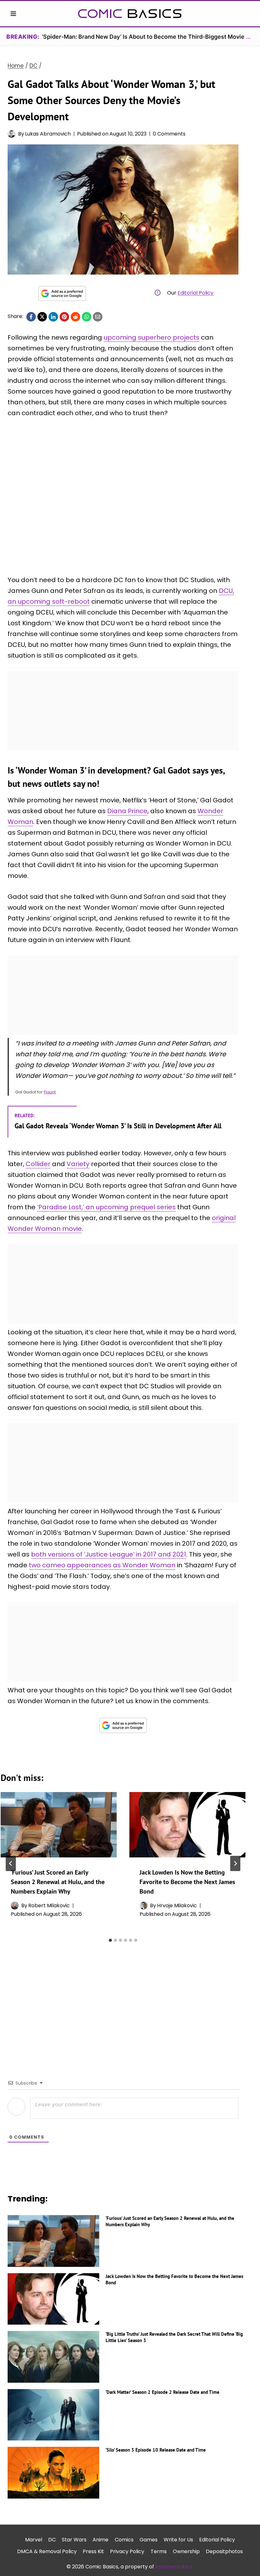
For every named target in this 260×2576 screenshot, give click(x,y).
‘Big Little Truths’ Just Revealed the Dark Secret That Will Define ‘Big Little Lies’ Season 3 (174, 2337)
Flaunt (50, 1092)
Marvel (34, 2540)
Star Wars (74, 2540)
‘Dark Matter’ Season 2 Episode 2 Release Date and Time (162, 2392)
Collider (38, 1164)
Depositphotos (224, 2551)
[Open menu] (13, 13)
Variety (78, 1164)
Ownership (186, 2551)
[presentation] (59, 1825)
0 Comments (169, 134)
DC (52, 2540)
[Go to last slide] (11, 1863)
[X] (42, 317)
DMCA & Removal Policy (47, 2551)
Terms (159, 2551)
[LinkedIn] (53, 317)
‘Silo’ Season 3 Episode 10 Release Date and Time (156, 2450)
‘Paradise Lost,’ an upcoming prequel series (106, 1207)
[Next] (235, 1863)
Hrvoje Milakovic (177, 1905)
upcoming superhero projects (152, 337)
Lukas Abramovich (48, 134)
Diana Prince (127, 811)
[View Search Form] (247, 14)
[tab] (110, 1940)
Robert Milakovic (49, 1905)
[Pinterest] (64, 317)
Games (149, 2540)
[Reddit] (75, 317)
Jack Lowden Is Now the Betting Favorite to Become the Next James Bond (187, 1882)
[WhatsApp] (87, 317)
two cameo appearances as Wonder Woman (102, 1565)
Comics (124, 2540)
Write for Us (178, 2540)
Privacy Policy (127, 2551)
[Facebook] (31, 317)
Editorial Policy (195, 293)
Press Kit (93, 2551)
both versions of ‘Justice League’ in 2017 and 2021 (109, 1554)
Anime (101, 2540)
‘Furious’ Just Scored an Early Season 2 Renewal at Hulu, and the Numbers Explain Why (58, 1882)
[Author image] (12, 134)
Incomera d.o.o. (174, 2567)
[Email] (98, 317)
